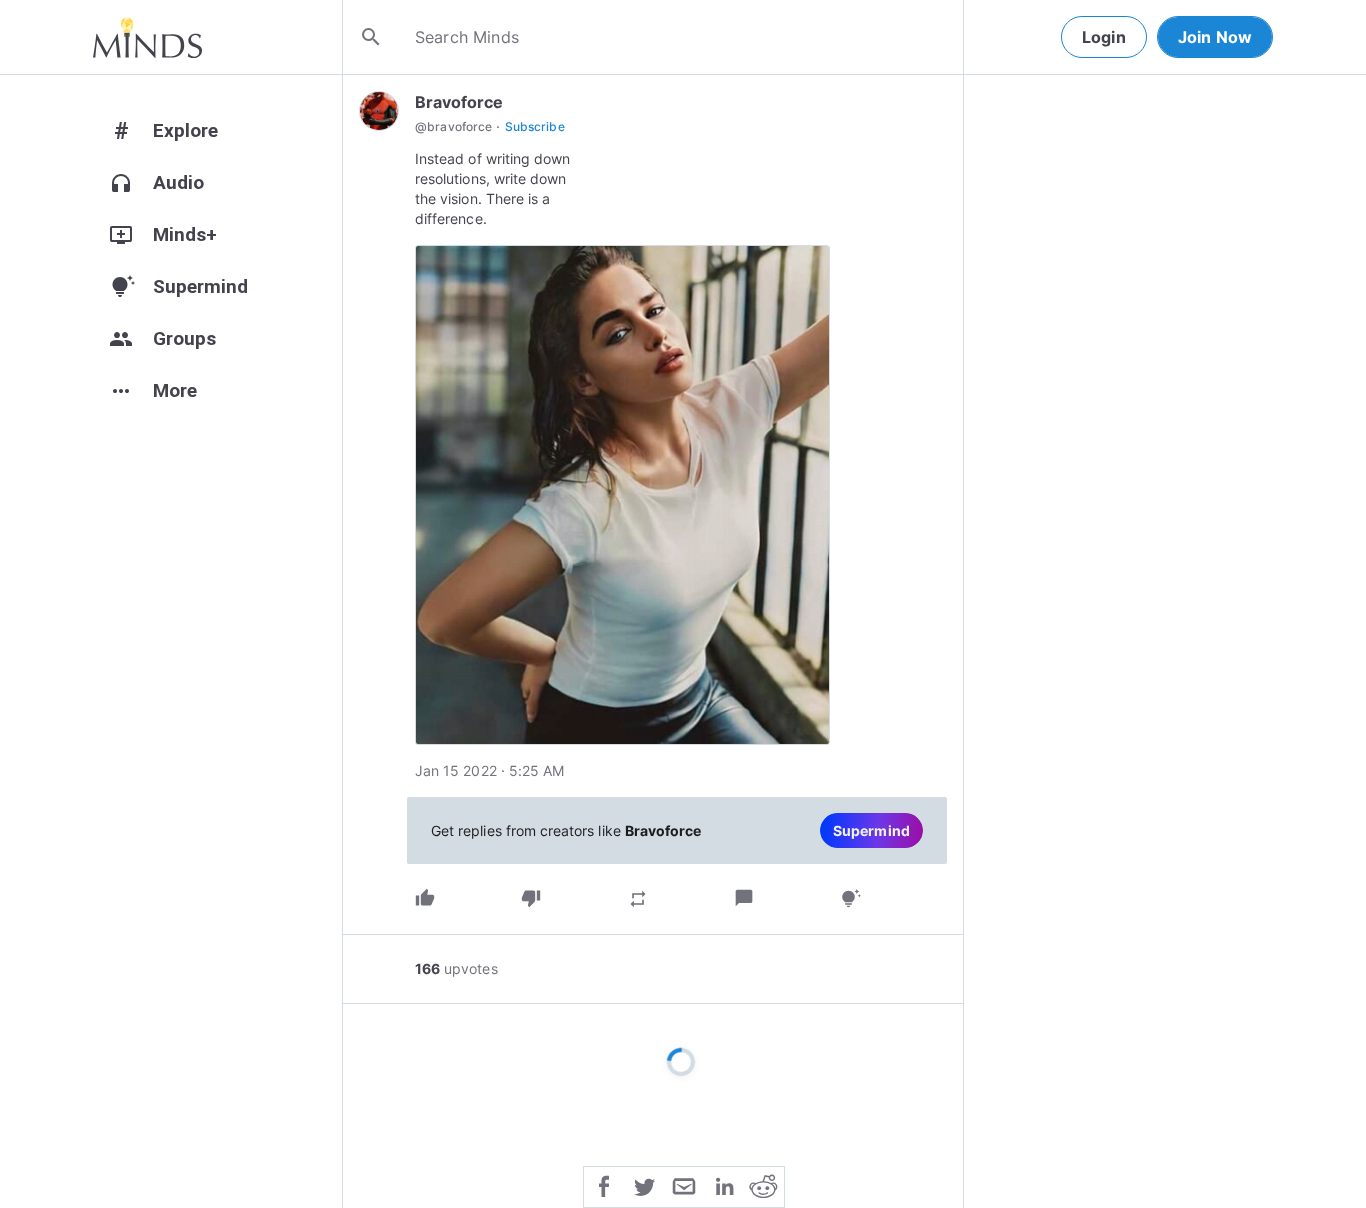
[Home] (147, 37)
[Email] (684, 1185)
